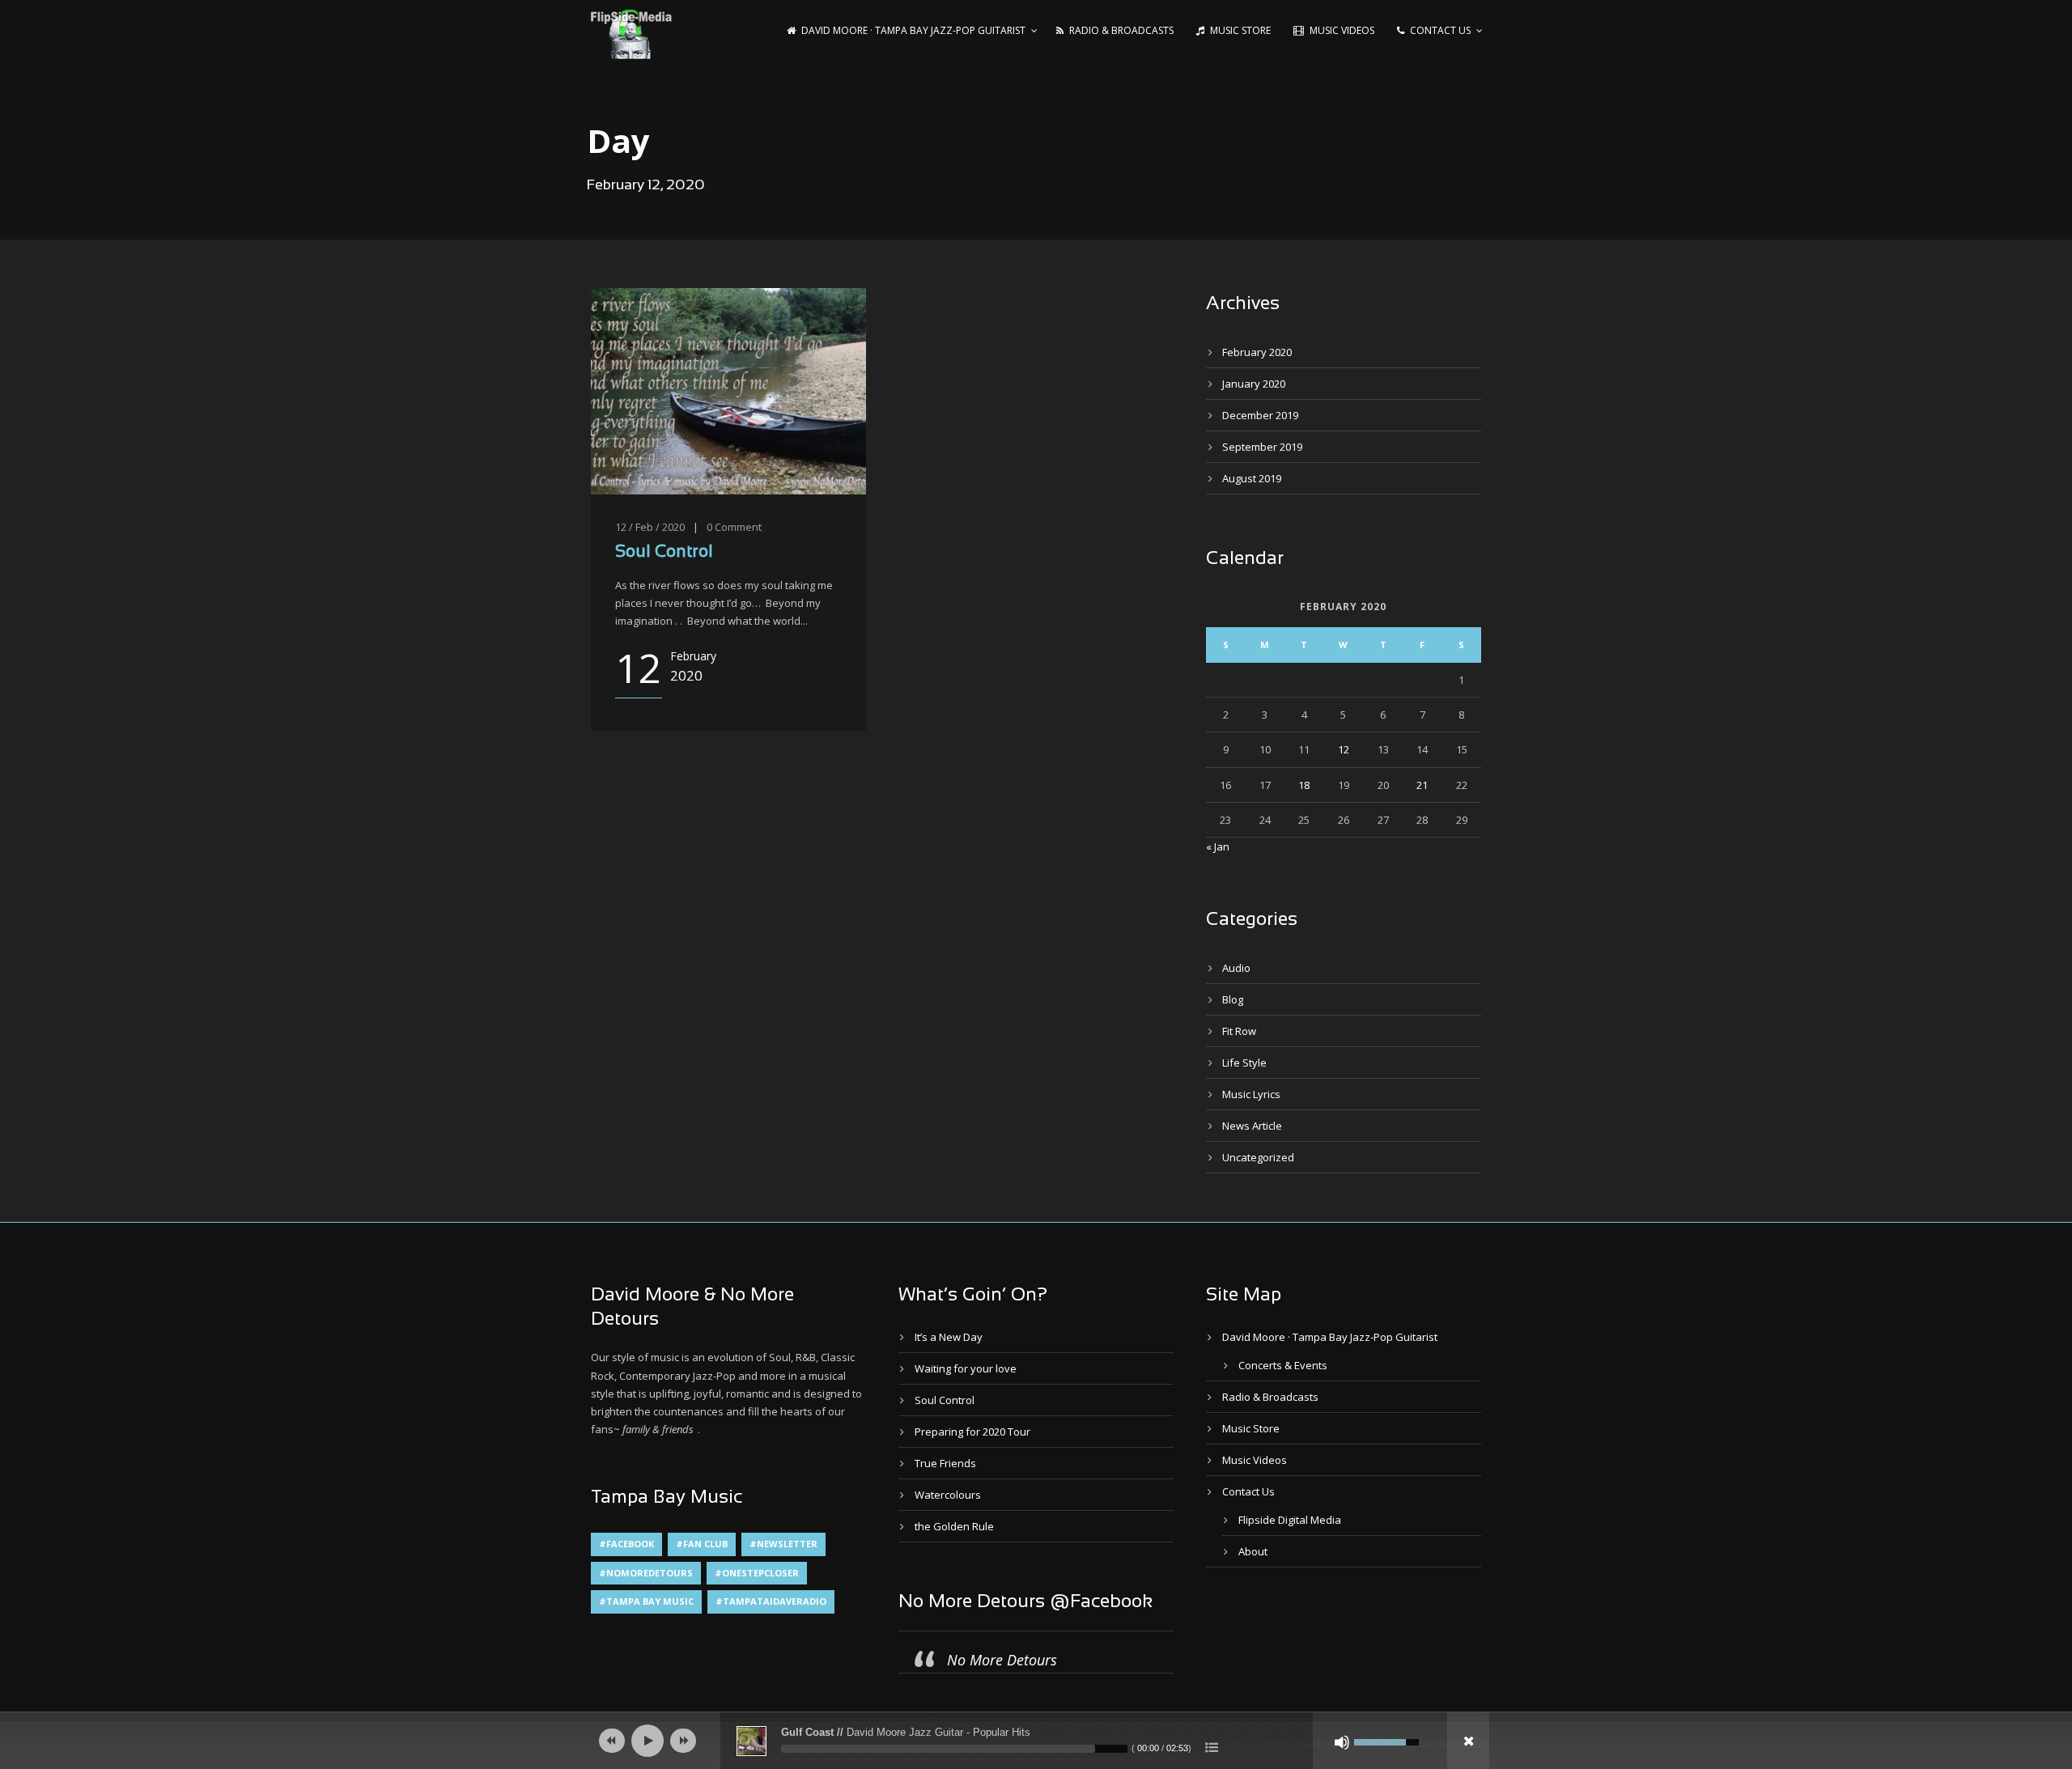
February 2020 (1257, 352)
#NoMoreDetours (646, 1573)
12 (1344, 749)
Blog (1233, 999)
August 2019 (1252, 478)
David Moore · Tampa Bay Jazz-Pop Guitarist (913, 30)
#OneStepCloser (757, 1573)
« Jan (1218, 846)
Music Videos (1342, 30)
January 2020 (1254, 384)
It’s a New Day (949, 1337)
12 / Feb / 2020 (650, 527)
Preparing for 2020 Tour (972, 1432)
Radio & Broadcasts (1121, 30)
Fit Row (1239, 1031)
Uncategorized (1258, 1157)
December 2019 (1260, 415)
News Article (1252, 1126)
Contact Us (1440, 30)
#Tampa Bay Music (646, 1601)
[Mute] (1342, 1742)
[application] (1036, 1741)
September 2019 (1262, 447)
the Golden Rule (954, 1526)
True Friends (945, 1463)
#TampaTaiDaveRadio (771, 1601)
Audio (1236, 968)
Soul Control (664, 552)
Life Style (1244, 1063)
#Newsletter (783, 1544)
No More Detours (1002, 1660)
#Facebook (626, 1544)
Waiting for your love (966, 1368)
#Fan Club (702, 1544)
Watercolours (948, 1495)
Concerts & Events (1283, 1365)
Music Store (1240, 30)
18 (1304, 785)
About (1253, 1551)
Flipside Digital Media (1290, 1520)
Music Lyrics (1251, 1094)
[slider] (954, 1749)
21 (1422, 785)
